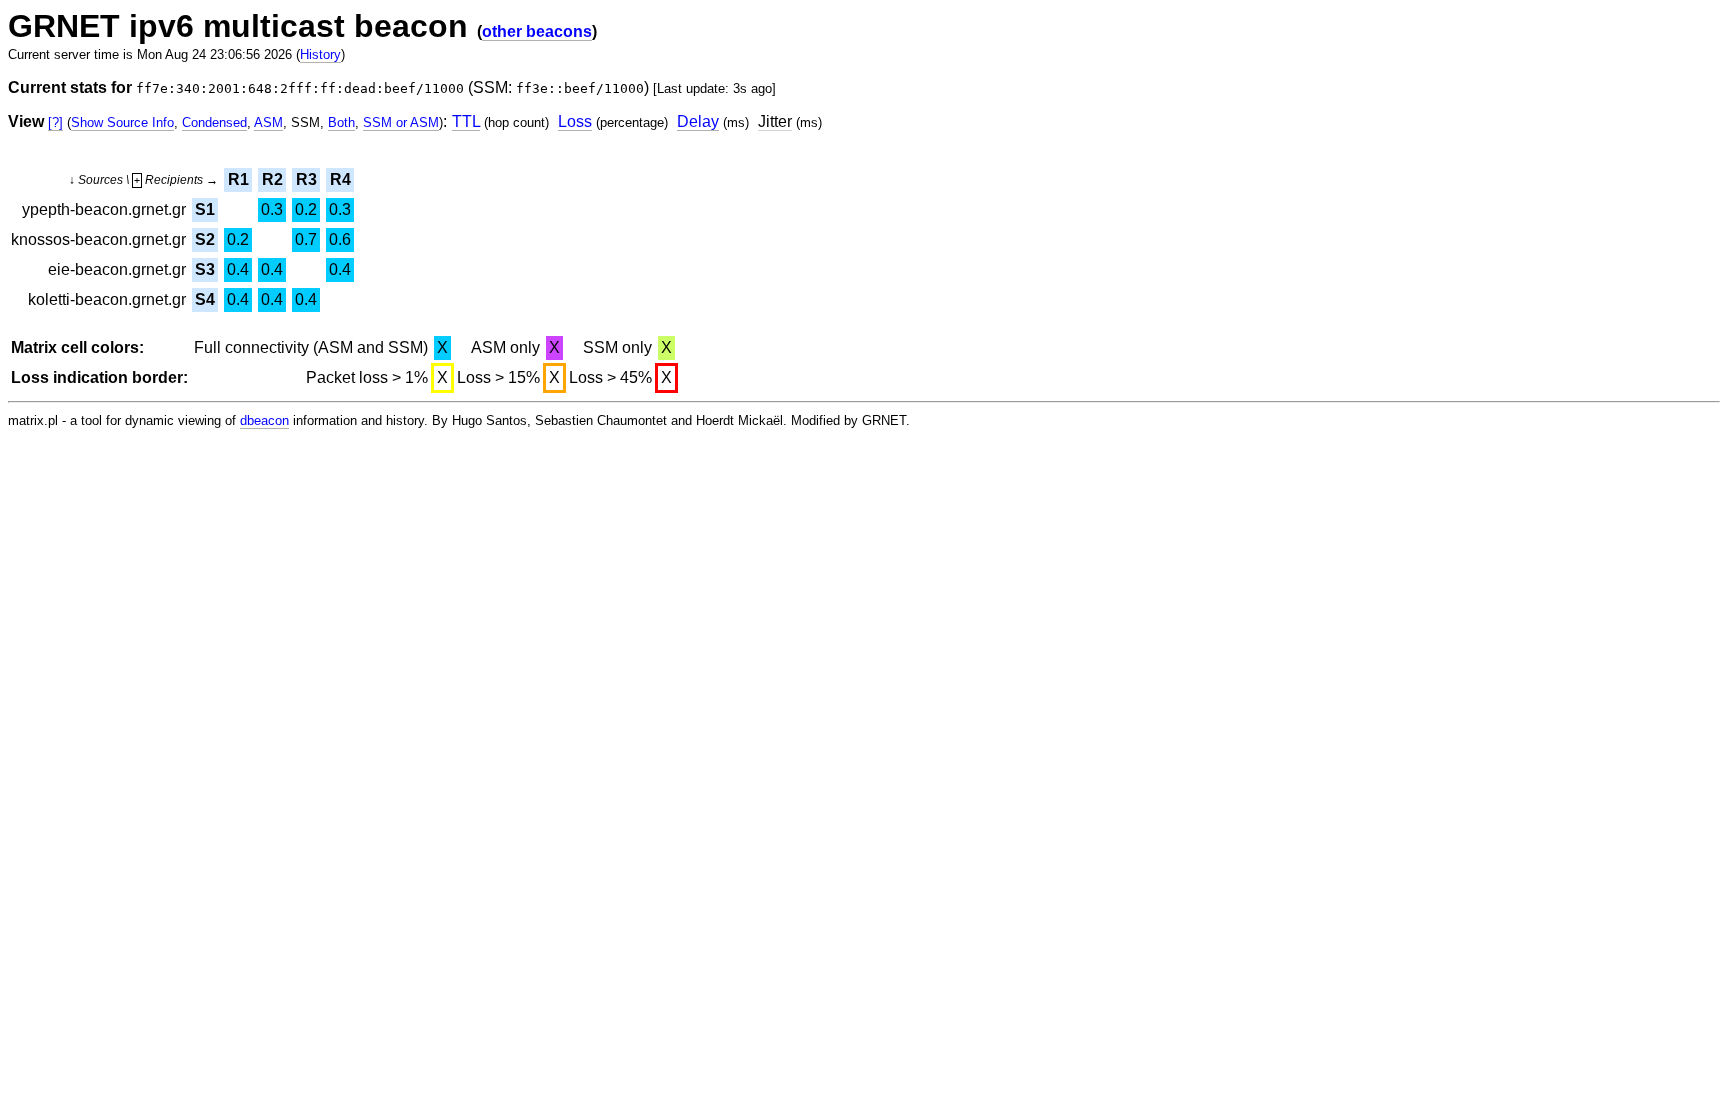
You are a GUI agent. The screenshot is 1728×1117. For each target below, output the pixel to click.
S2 (205, 239)
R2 (272, 179)
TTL (466, 121)
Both (341, 122)
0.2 (306, 209)
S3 (205, 269)
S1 (205, 209)
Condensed (214, 122)
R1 (238, 179)
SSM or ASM (401, 122)
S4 (205, 299)
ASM (268, 122)
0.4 (238, 269)
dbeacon (264, 420)
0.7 (306, 239)
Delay (698, 121)
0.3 (272, 209)
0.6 (340, 239)
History (320, 54)
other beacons (537, 31)
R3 (306, 179)
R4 (340, 179)
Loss (575, 121)
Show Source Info (122, 122)
